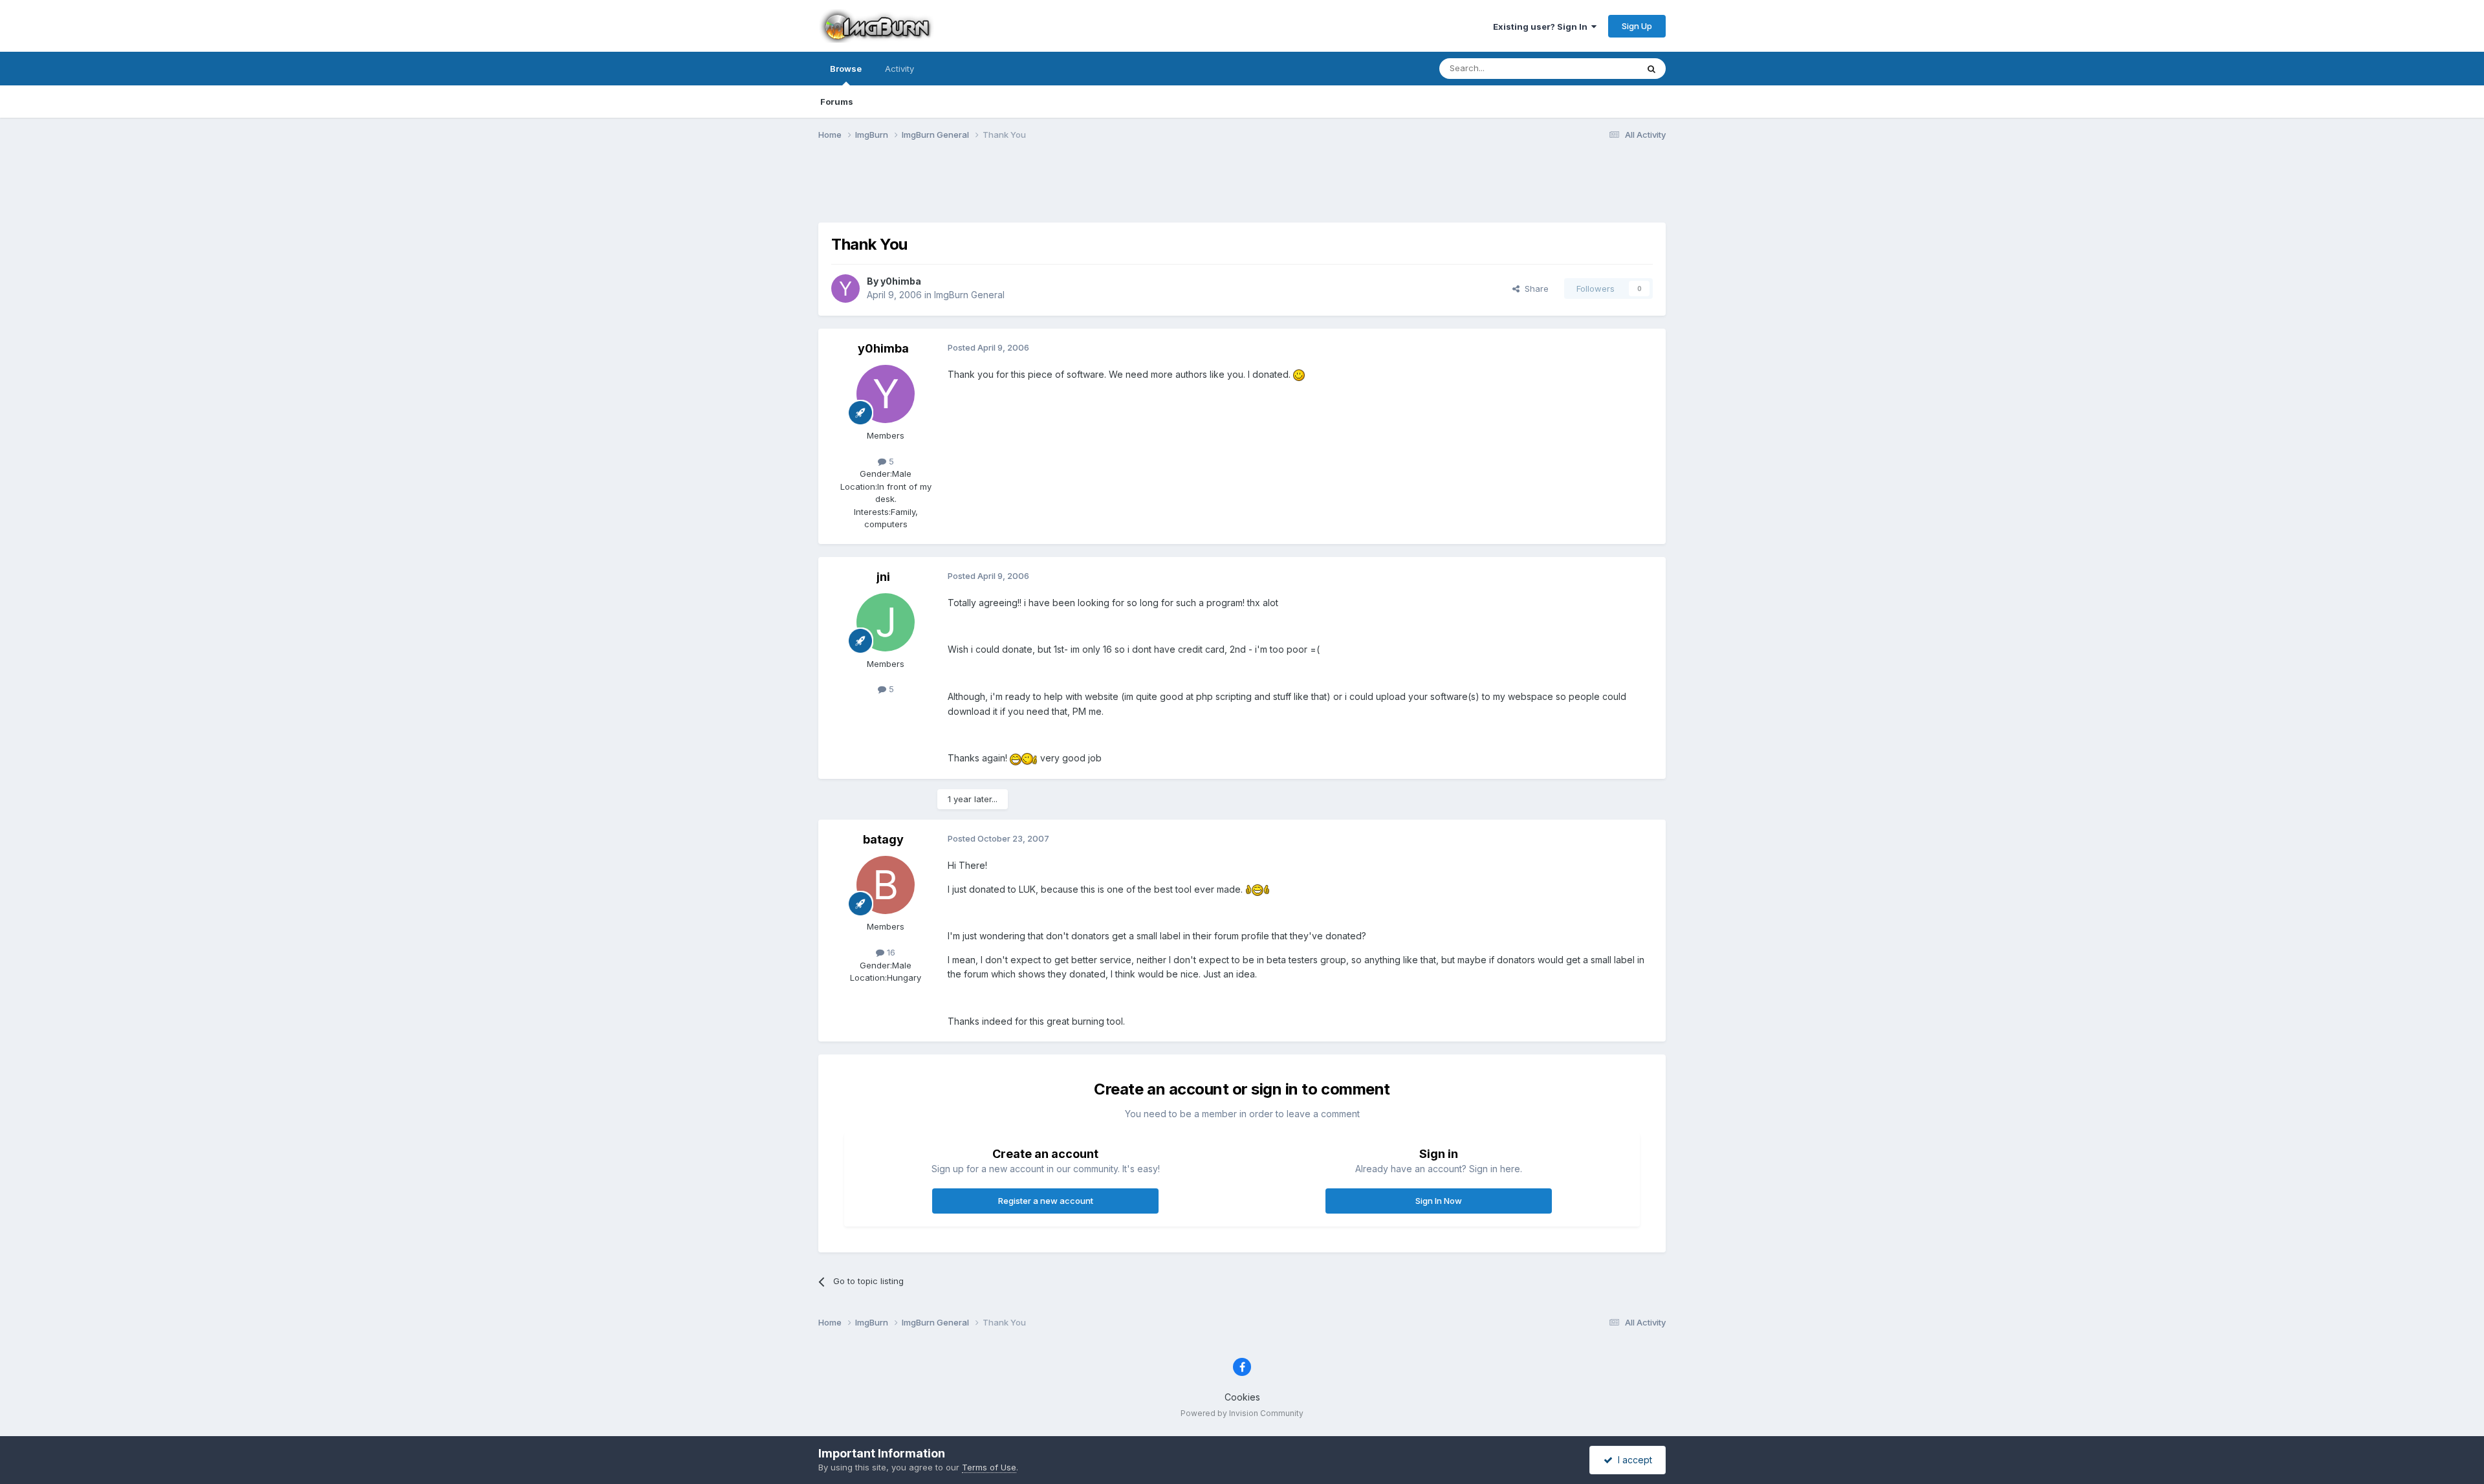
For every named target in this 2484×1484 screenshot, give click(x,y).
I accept (1632, 1460)
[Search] (1651, 69)
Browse (846, 69)
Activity (899, 69)
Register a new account (1046, 1201)
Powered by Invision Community (1242, 1413)
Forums (837, 102)
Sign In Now (1439, 1201)
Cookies (1242, 1397)
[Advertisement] (1242, 190)
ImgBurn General (969, 295)
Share (1534, 289)
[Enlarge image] (1299, 374)
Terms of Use (989, 1467)
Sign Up (1637, 26)
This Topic (1599, 68)
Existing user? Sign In (1542, 27)
